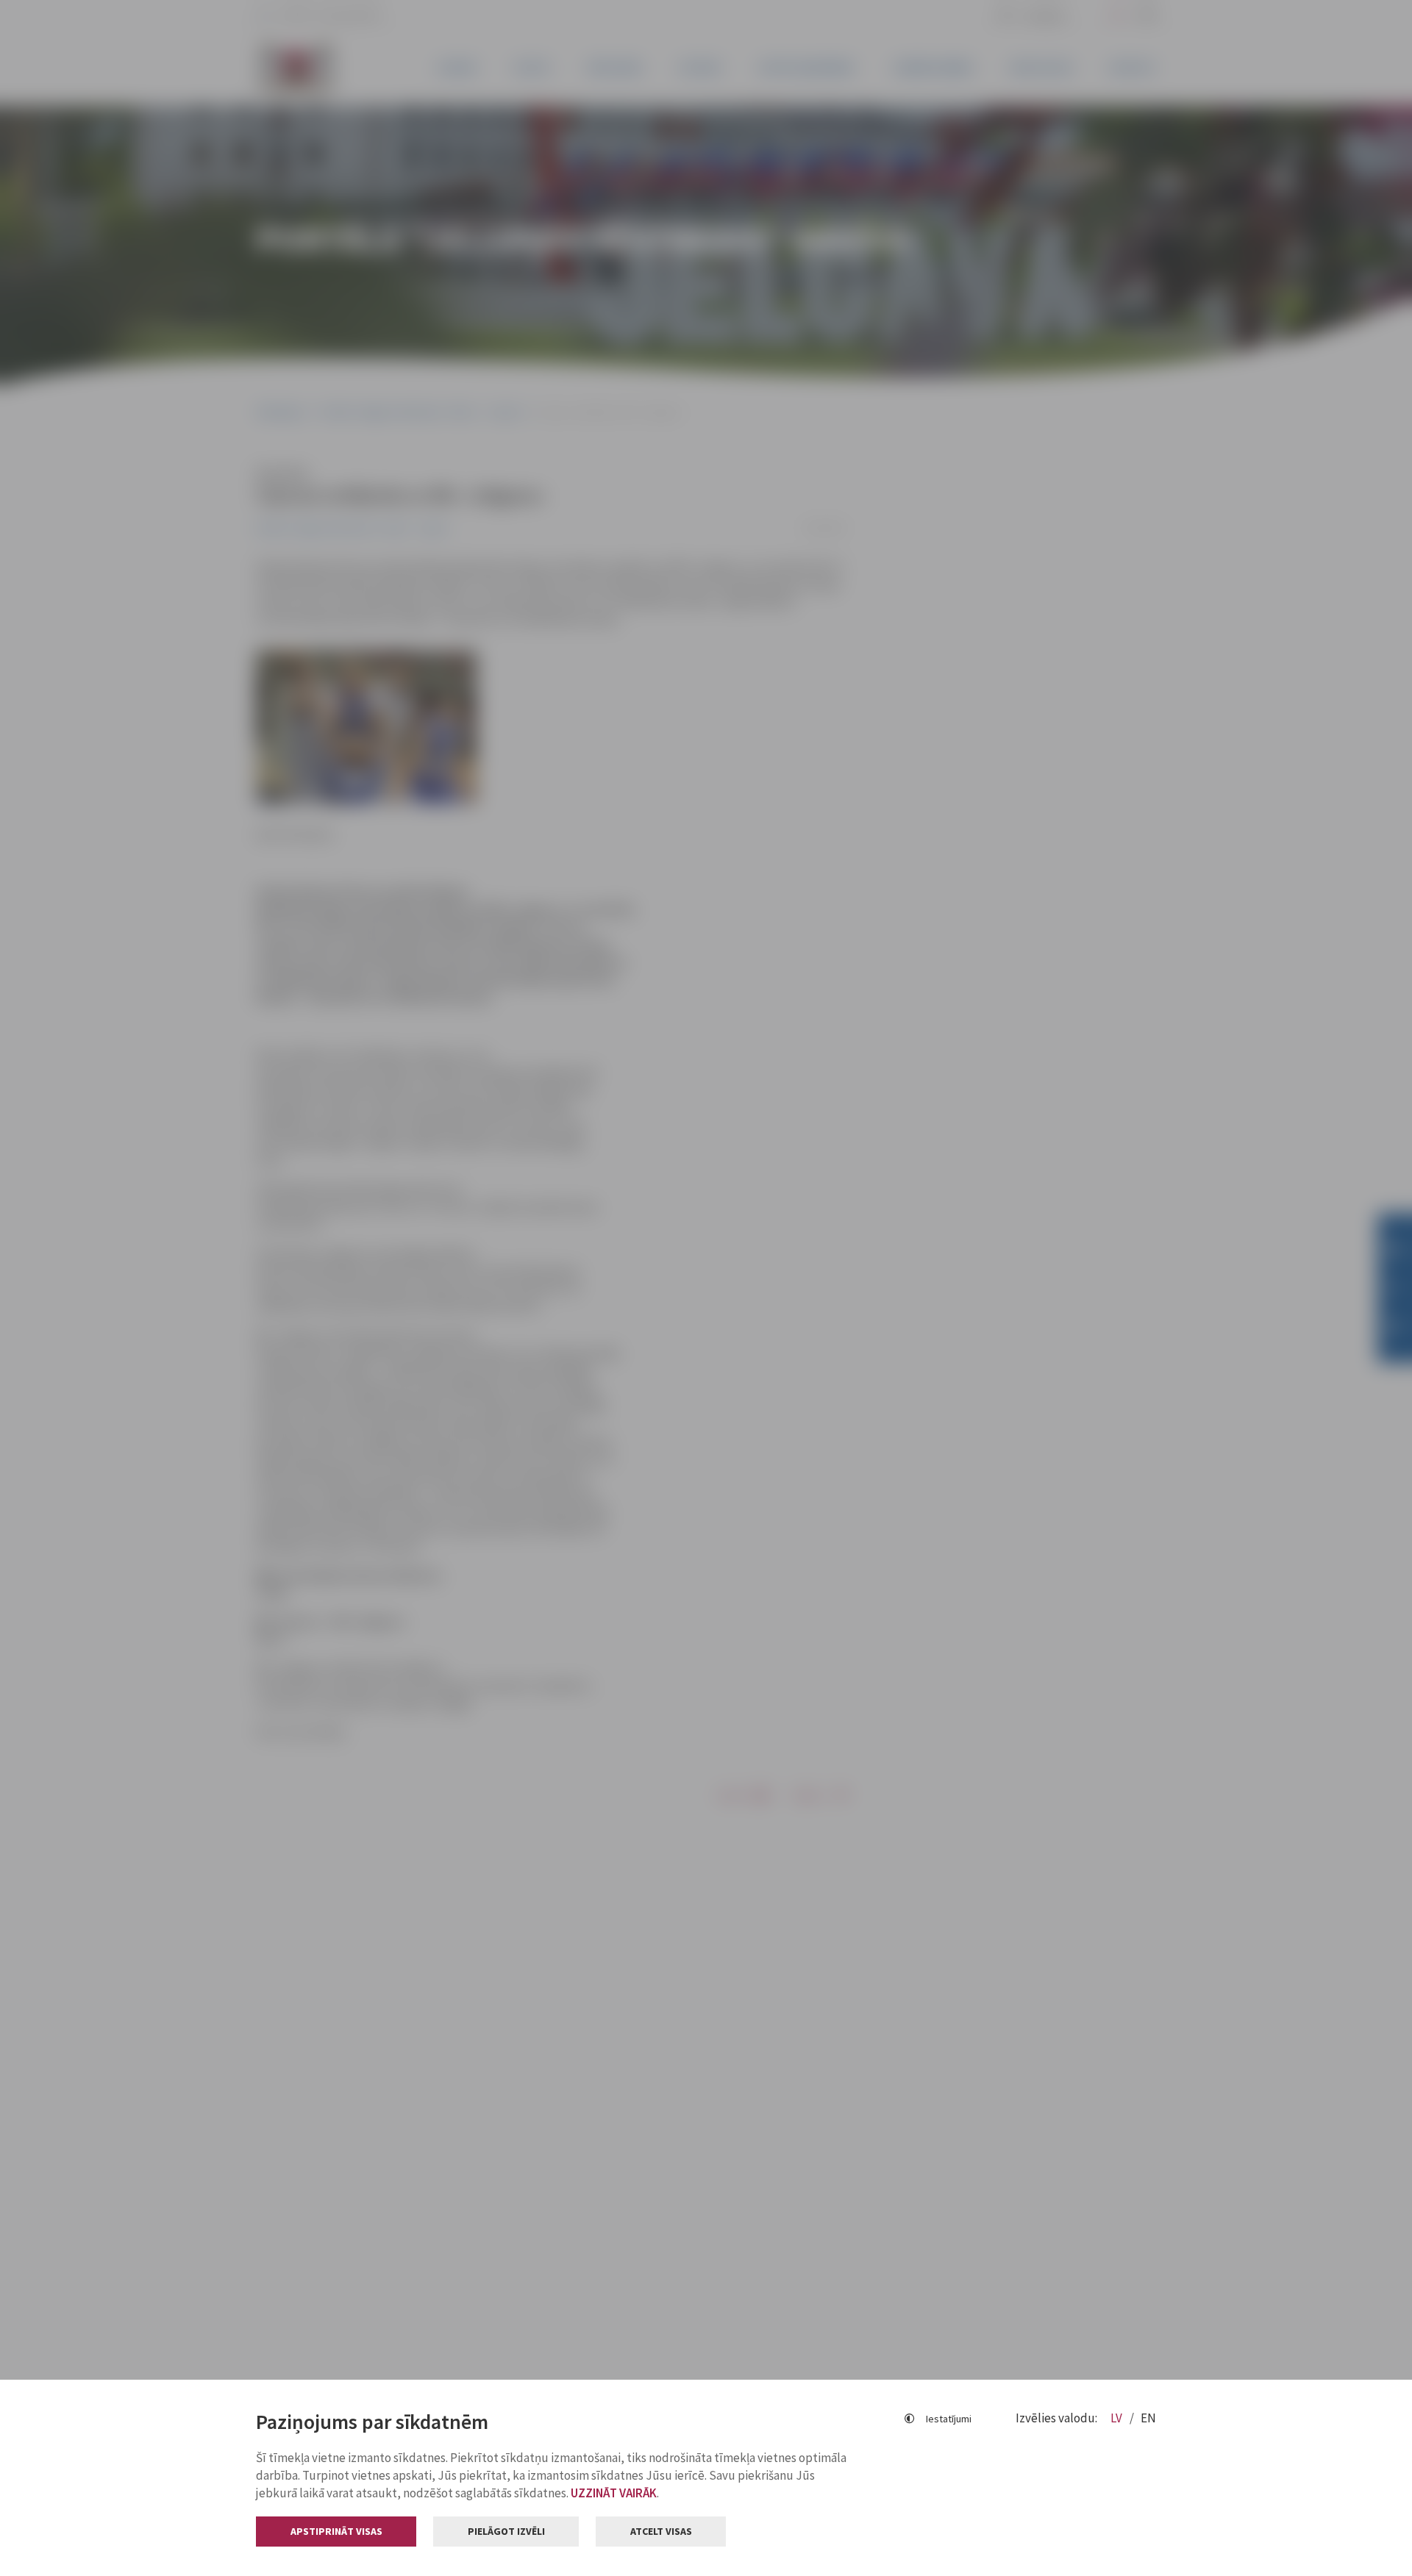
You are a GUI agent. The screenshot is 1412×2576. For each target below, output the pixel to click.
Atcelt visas (661, 2531)
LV (1117, 2418)
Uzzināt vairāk (614, 2493)
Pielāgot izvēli (506, 2531)
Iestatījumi (949, 2419)
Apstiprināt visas (336, 2531)
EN (1148, 2418)
